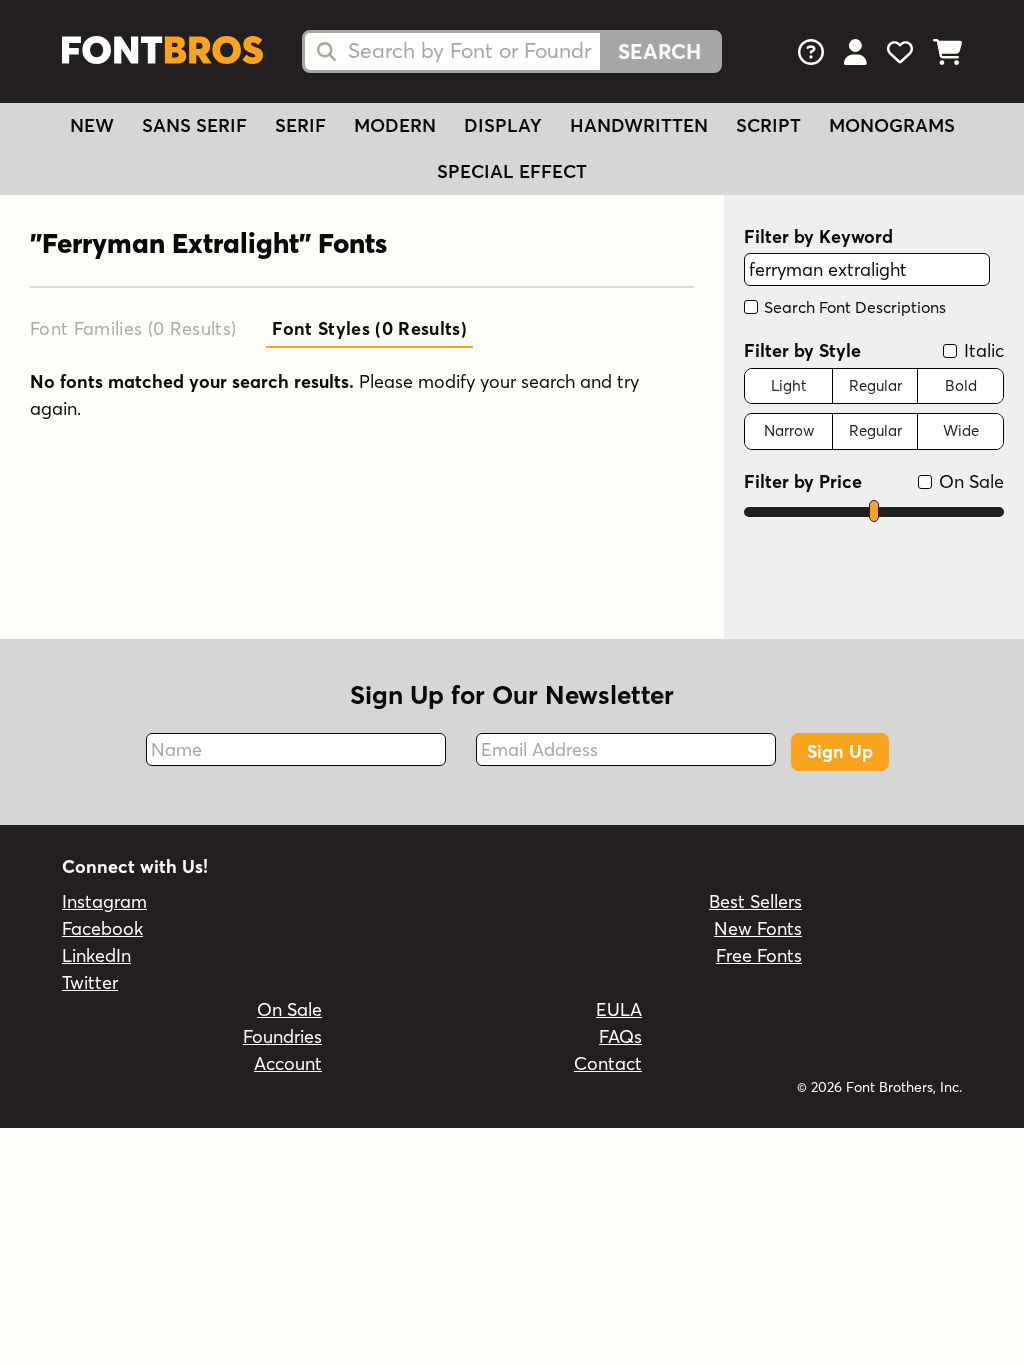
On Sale (969, 481)
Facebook (102, 928)
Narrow (789, 430)
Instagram (104, 901)
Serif (300, 125)
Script (768, 125)
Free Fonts (759, 955)
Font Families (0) (133, 328)
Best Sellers (755, 901)
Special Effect (512, 171)
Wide (961, 430)
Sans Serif (194, 125)
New (92, 125)
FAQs (620, 1036)
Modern (395, 125)
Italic (981, 350)
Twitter (90, 982)
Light (788, 385)
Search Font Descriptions (853, 307)
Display (503, 125)
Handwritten (639, 125)
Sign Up (840, 751)
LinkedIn (96, 955)
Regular (875, 385)
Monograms (892, 125)
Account (288, 1063)
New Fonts (758, 928)
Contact (608, 1063)
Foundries (282, 1036)
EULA (619, 1009)
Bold (961, 385)
